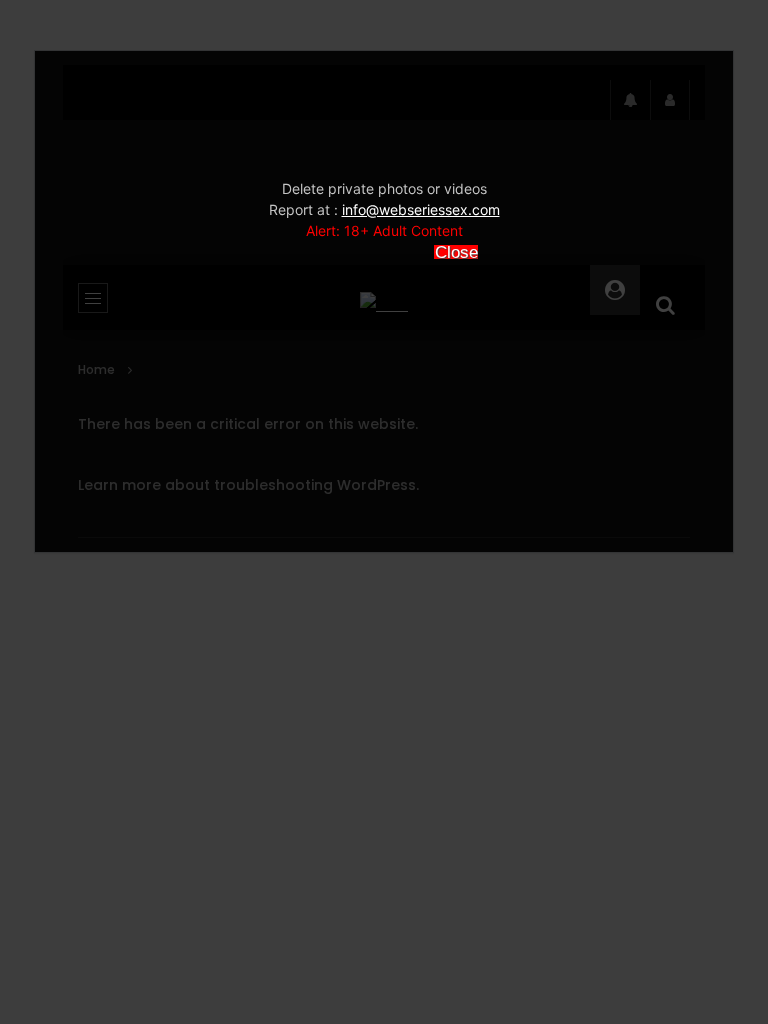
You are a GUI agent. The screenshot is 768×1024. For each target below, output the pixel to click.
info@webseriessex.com (421, 209)
